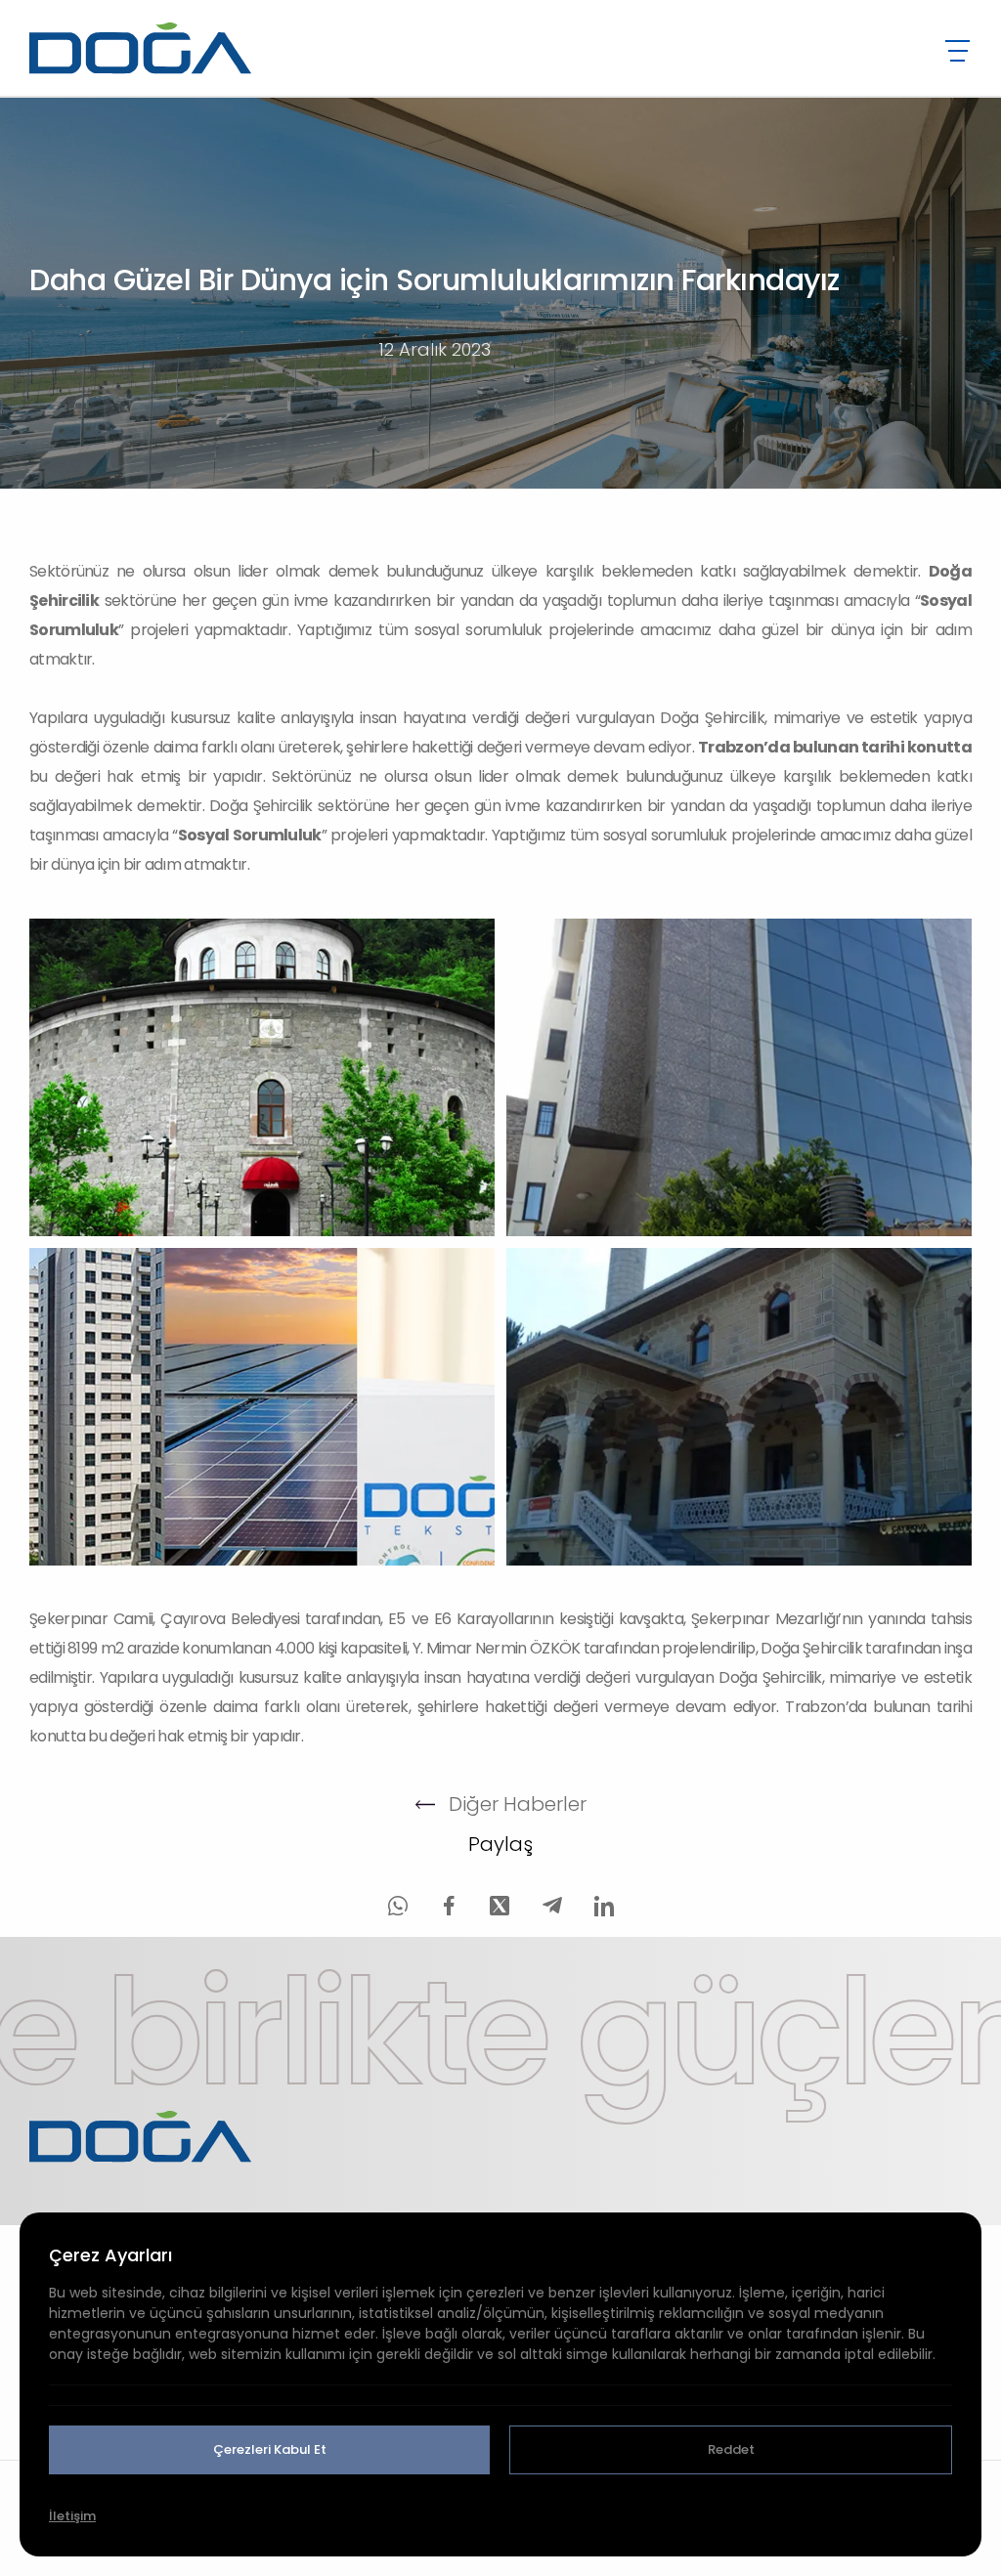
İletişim (72, 2516)
